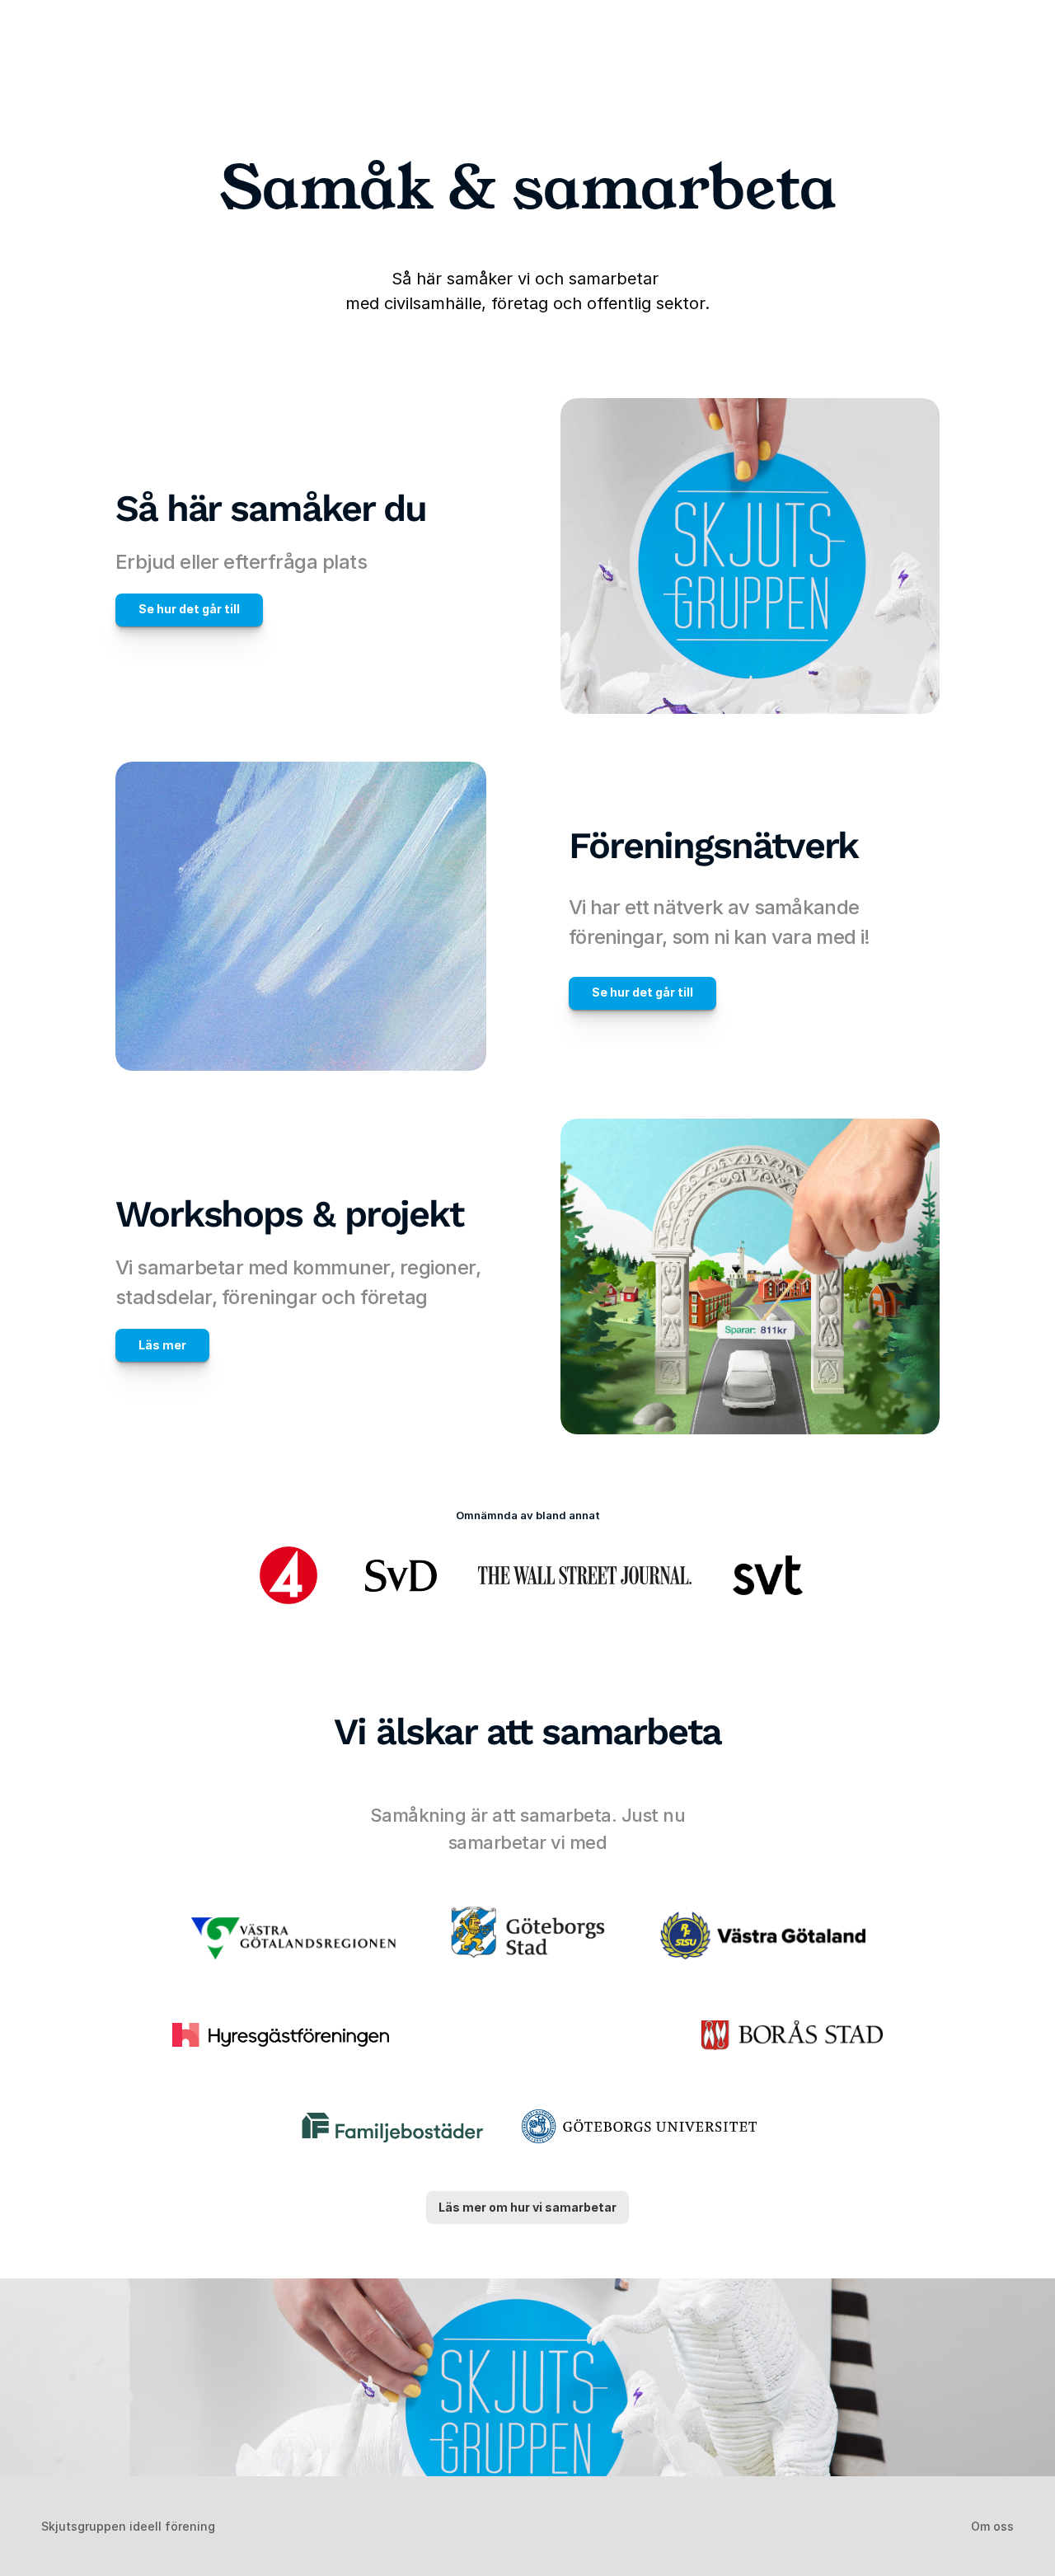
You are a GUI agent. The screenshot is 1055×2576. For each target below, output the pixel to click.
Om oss (992, 2526)
